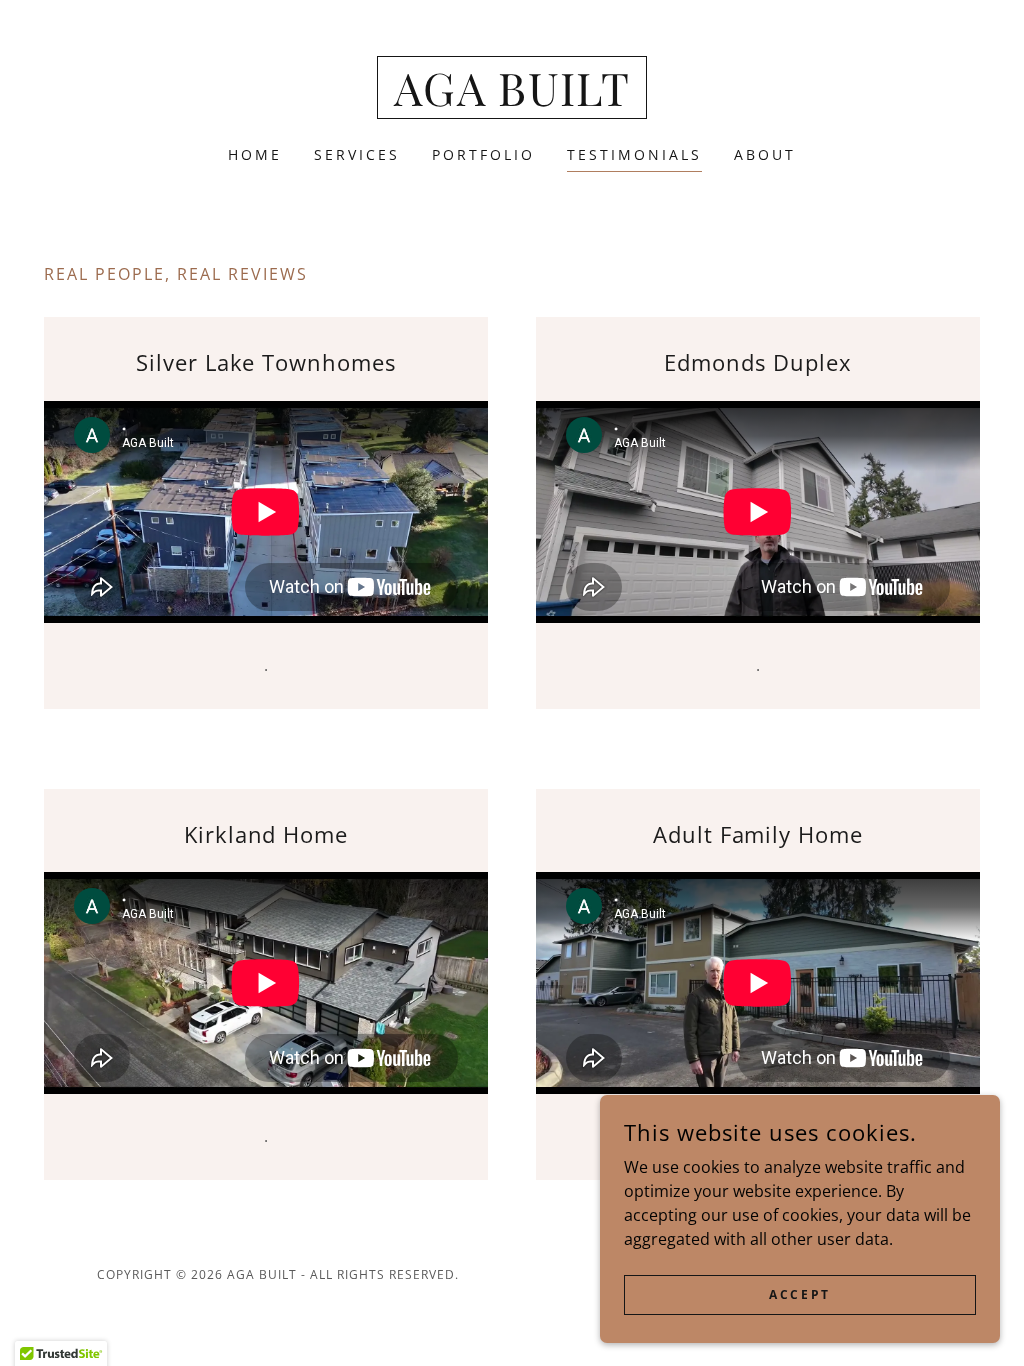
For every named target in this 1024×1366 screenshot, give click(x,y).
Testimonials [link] (634, 154)
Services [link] (357, 154)
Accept (799, 1294)
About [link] (765, 154)
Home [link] (255, 154)
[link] (512, 100)
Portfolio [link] (483, 154)
